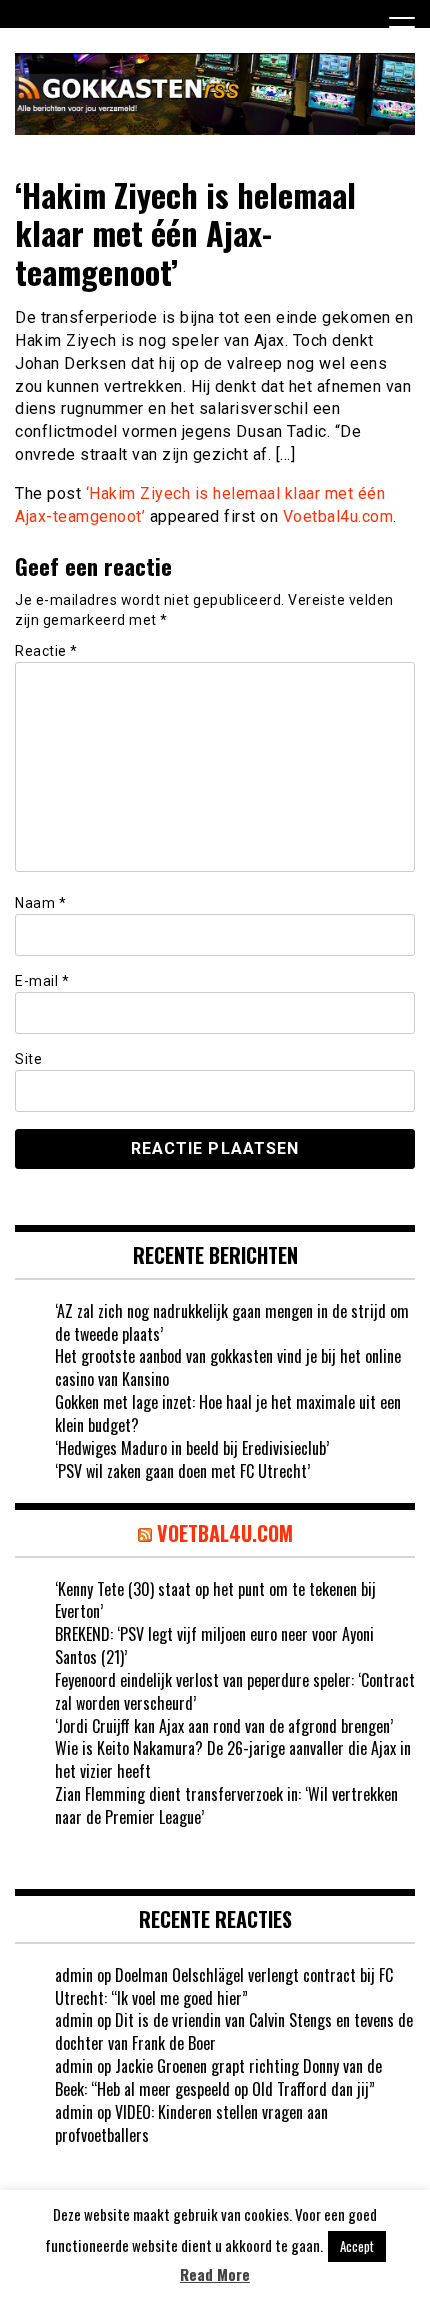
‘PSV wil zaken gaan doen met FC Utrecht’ (182, 1471)
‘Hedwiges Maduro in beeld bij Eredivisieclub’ (192, 1448)
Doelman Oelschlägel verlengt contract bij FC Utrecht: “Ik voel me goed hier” (224, 1986)
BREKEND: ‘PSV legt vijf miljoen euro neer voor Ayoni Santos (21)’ (214, 1645)
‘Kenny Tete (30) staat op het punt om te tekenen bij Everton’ (215, 1600)
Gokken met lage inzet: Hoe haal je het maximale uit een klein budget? (228, 1413)
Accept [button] (357, 2246)
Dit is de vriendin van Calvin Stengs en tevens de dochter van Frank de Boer (234, 2031)
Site (28, 1059)
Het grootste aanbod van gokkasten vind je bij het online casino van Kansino (228, 1367)
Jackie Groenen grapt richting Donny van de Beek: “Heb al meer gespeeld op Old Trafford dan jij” (218, 2077)
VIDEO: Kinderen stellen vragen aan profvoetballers (191, 2123)
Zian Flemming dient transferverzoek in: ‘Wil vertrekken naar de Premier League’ (226, 1805)
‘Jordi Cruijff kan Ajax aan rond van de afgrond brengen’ (224, 1726)
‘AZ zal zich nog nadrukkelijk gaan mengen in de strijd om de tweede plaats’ (232, 1322)
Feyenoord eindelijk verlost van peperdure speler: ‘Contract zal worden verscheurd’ (235, 1691)
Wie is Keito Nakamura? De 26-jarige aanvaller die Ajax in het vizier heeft (233, 1759)
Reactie (46, 651)
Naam (40, 903)
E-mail (42, 981)
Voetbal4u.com (338, 516)
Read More (215, 2274)
